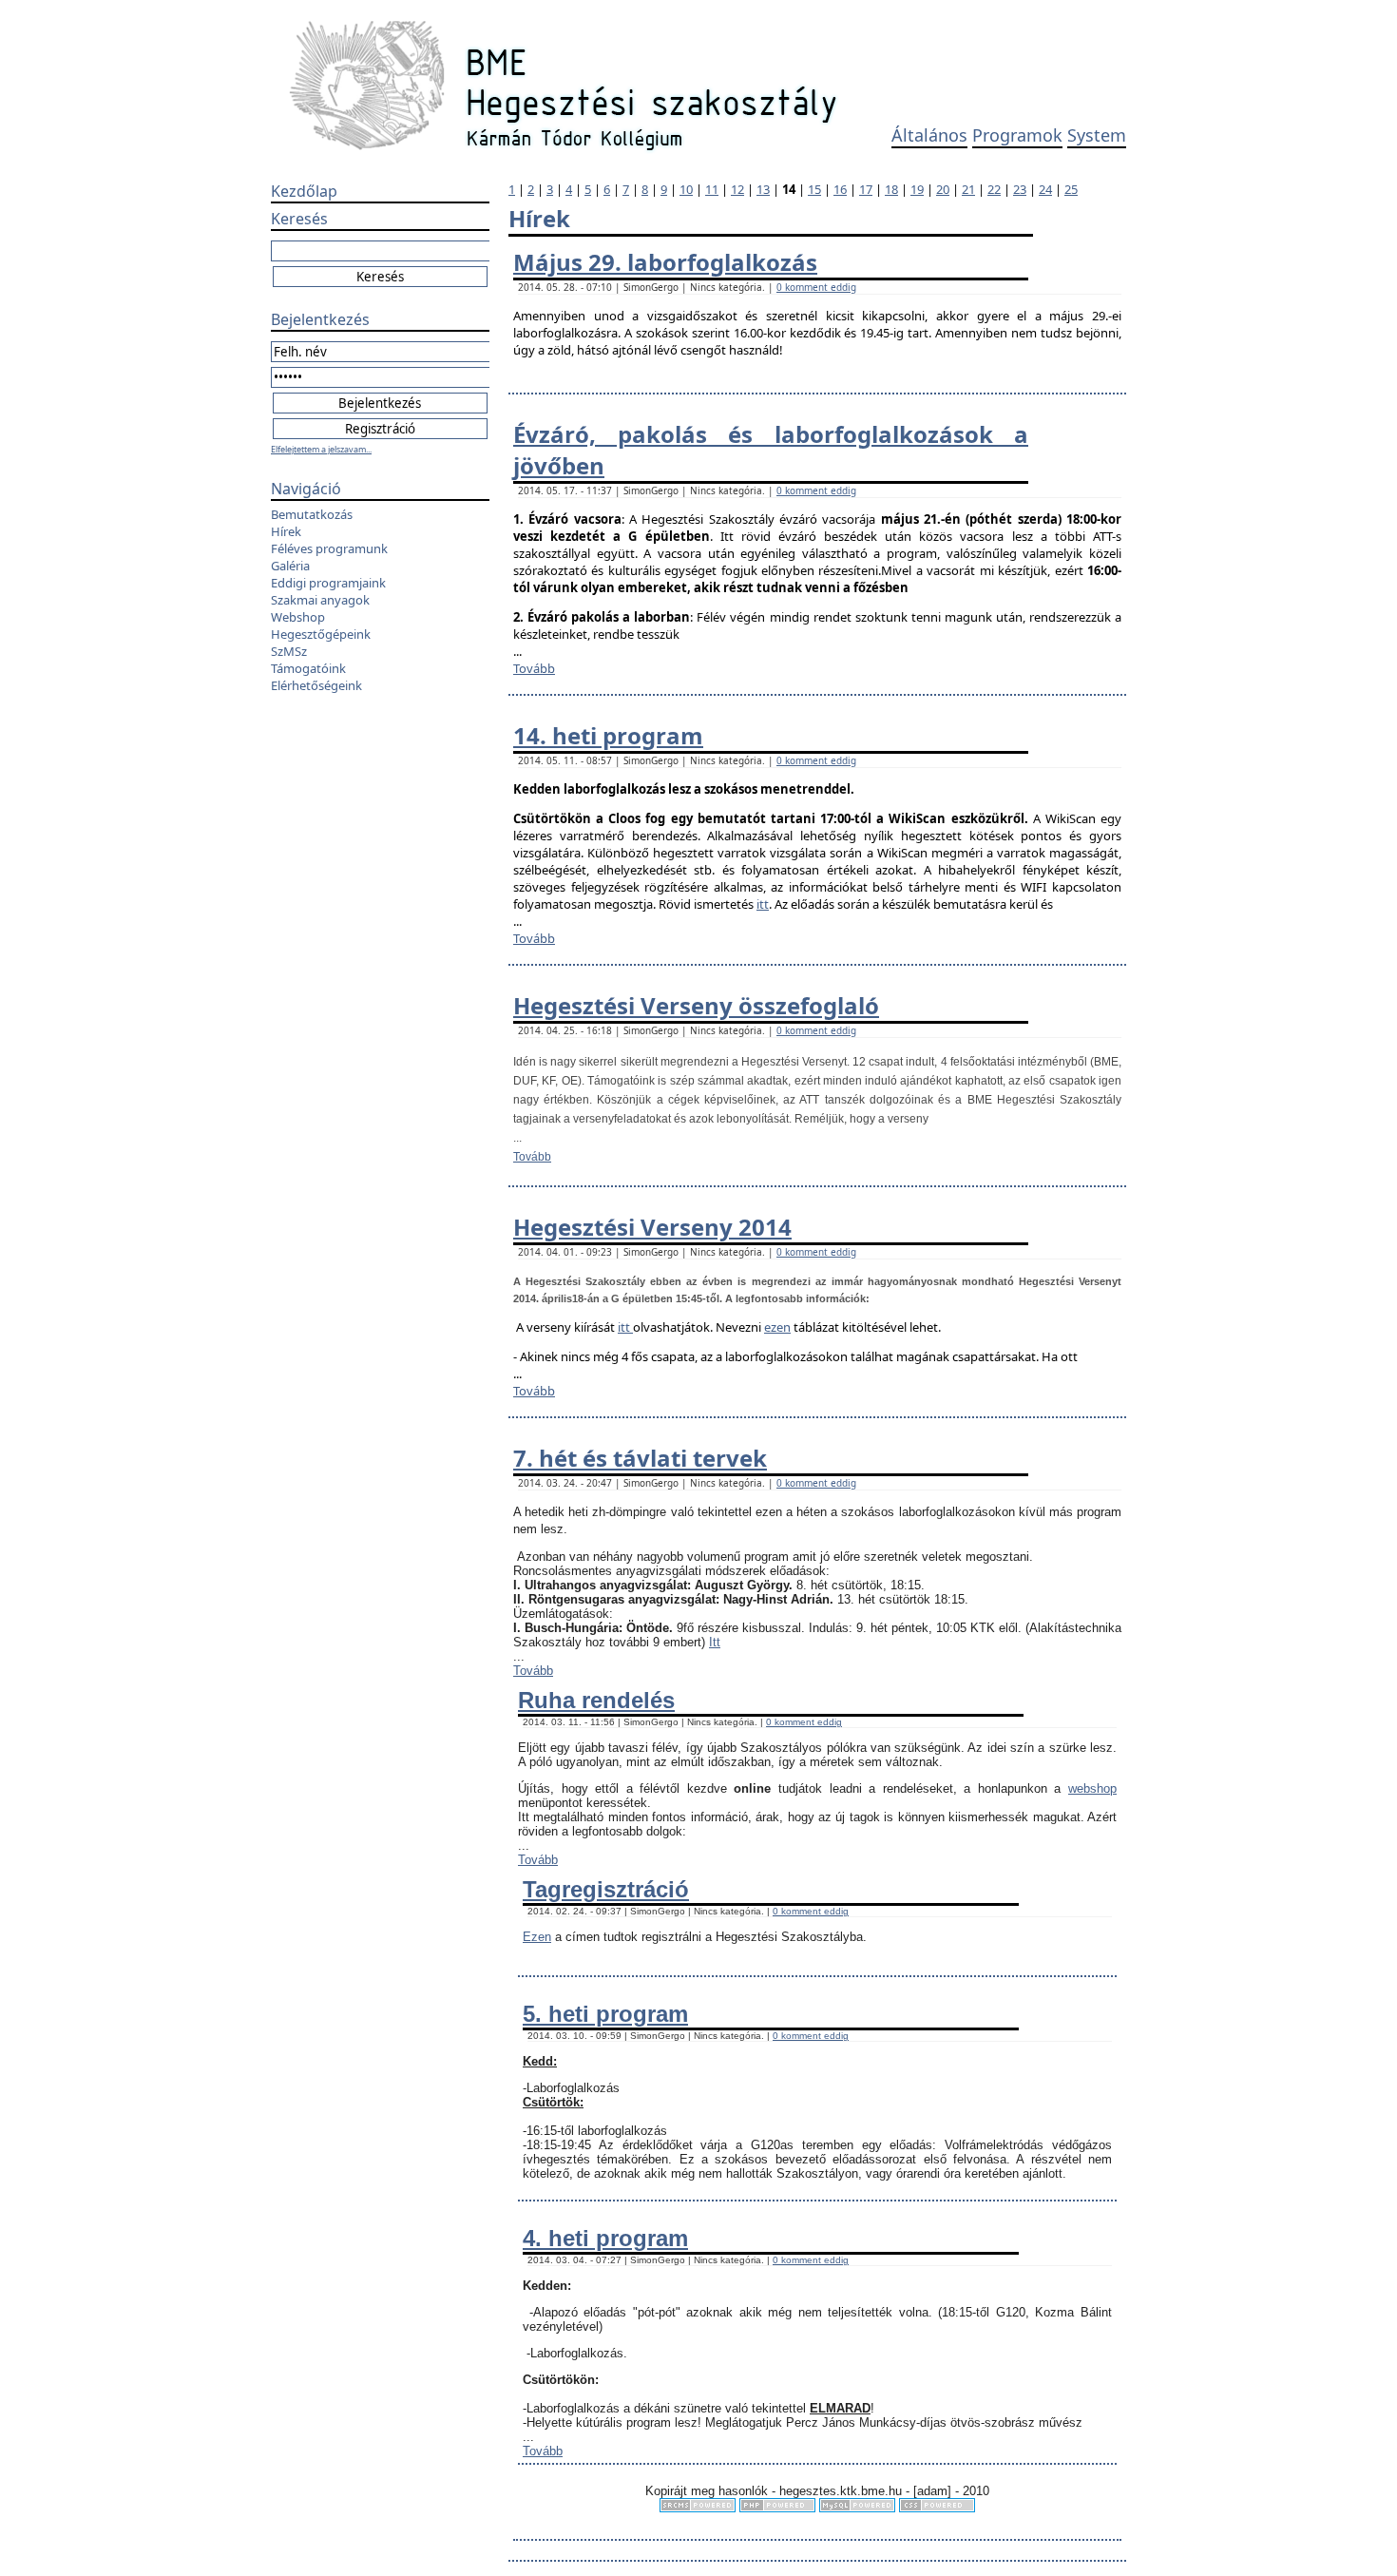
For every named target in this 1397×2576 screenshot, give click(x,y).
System (1097, 135)
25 (1071, 189)
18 (891, 189)
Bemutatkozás (312, 514)
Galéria (290, 566)
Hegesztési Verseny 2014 (652, 1227)
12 (737, 189)
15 (814, 189)
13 (763, 189)
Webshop (298, 617)
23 (1020, 189)
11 (712, 189)
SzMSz (289, 651)
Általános (929, 135)
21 (968, 189)
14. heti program (608, 735)
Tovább (534, 668)
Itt (715, 1642)
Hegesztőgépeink (321, 634)
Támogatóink (308, 668)
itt (763, 904)
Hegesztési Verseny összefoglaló (696, 1005)
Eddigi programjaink (328, 583)
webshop (1092, 1788)
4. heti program (605, 2238)
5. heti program (605, 2014)
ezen (777, 1327)
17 (866, 189)
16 (840, 189)
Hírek (286, 531)
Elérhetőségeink (316, 685)
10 (686, 189)
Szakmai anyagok (320, 600)
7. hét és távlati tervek (640, 1458)
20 (943, 189)
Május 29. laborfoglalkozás (665, 262)
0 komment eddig (816, 287)
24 (1045, 189)
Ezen (537, 1937)
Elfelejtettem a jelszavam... (321, 449)
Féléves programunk (329, 548)
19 (917, 189)
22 (994, 189)
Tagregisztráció (606, 1889)
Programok (1017, 135)
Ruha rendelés (596, 1700)
